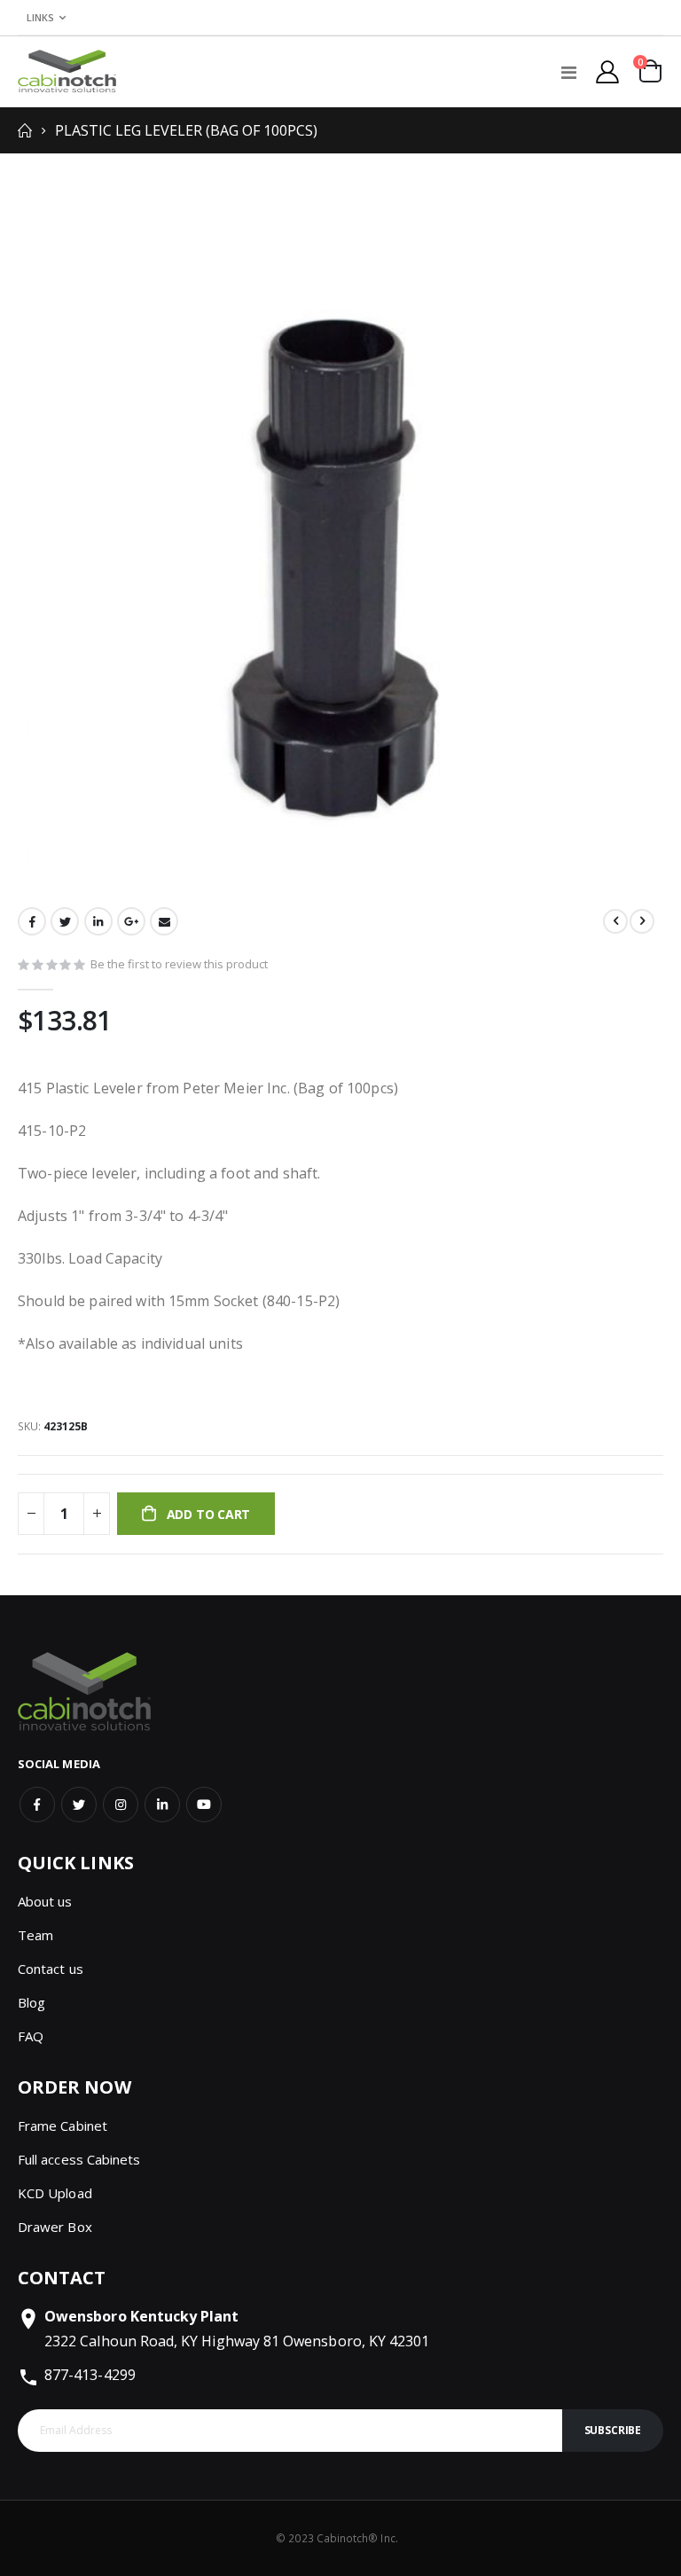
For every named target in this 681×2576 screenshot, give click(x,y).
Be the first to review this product (179, 964)
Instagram (121, 1805)
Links (40, 17)
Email (164, 921)
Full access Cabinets (79, 2159)
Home (24, 130)
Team (35, 1935)
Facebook (32, 921)
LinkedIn (98, 921)
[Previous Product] (615, 921)
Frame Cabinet (63, 2126)
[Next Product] (642, 921)
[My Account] (608, 72)
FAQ (31, 2036)
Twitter (65, 921)
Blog (31, 2002)
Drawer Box (55, 2227)
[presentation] (40, 539)
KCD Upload (55, 2193)
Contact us (51, 1969)
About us (45, 1901)
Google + (131, 921)
